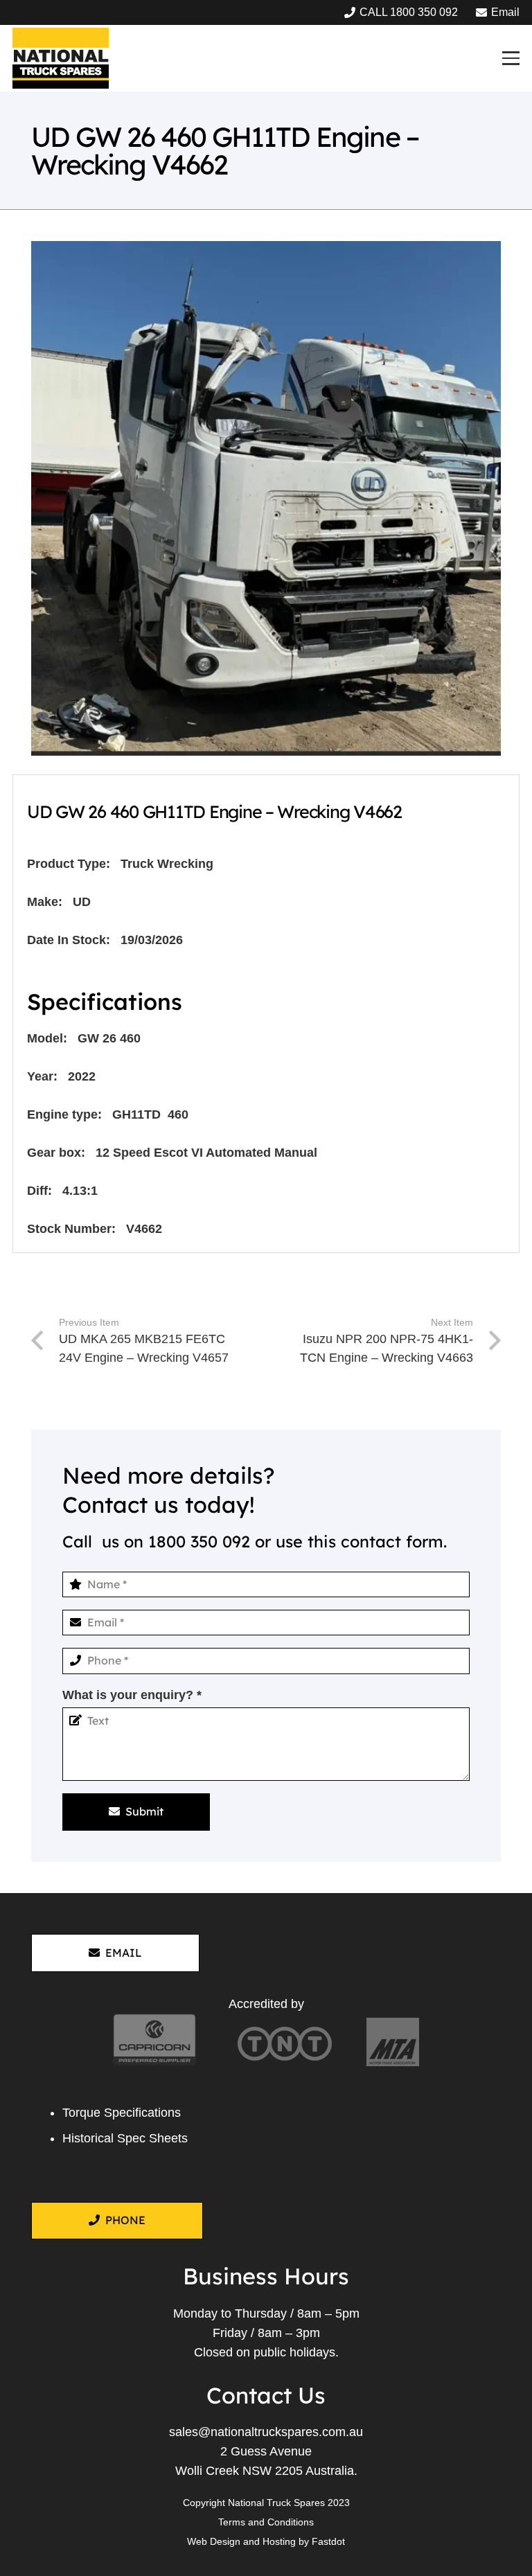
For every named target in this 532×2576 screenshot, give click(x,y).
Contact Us (266, 2395)
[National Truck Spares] (61, 58)
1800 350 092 (199, 1542)
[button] (511, 58)
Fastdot (328, 2541)
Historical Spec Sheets (125, 2138)
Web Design (214, 2541)
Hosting (279, 2541)
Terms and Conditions (266, 2522)
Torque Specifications (122, 2113)
